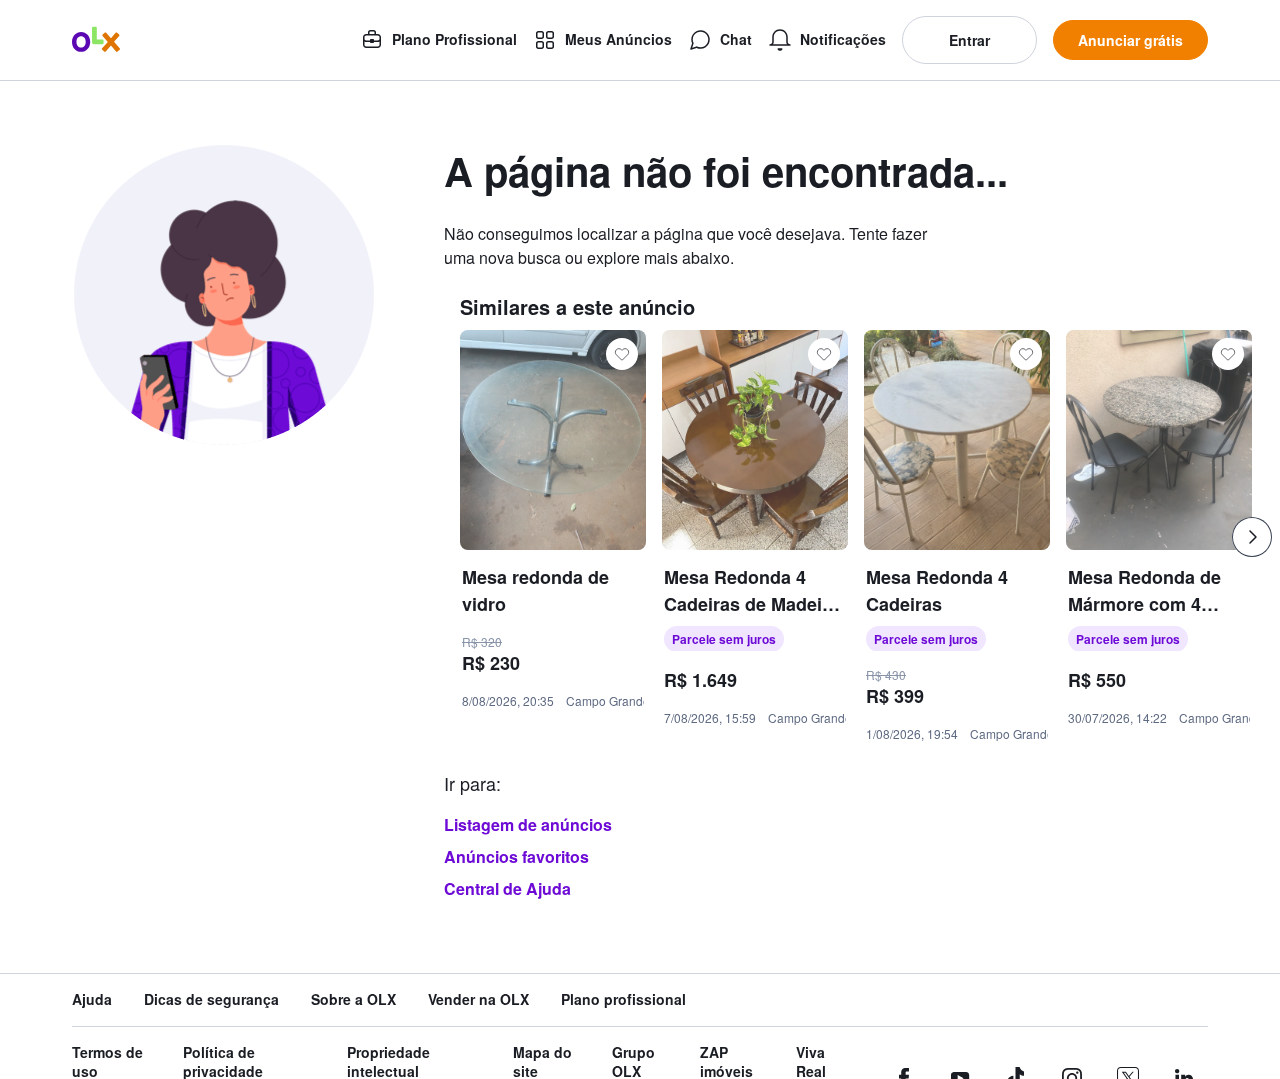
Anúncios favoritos (516, 856)
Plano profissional (623, 999)
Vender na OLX (478, 999)
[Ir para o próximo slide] (1252, 537)
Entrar (969, 40)
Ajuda (92, 999)
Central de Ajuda (507, 888)
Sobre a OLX (353, 999)
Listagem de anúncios (528, 824)
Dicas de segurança (211, 999)
